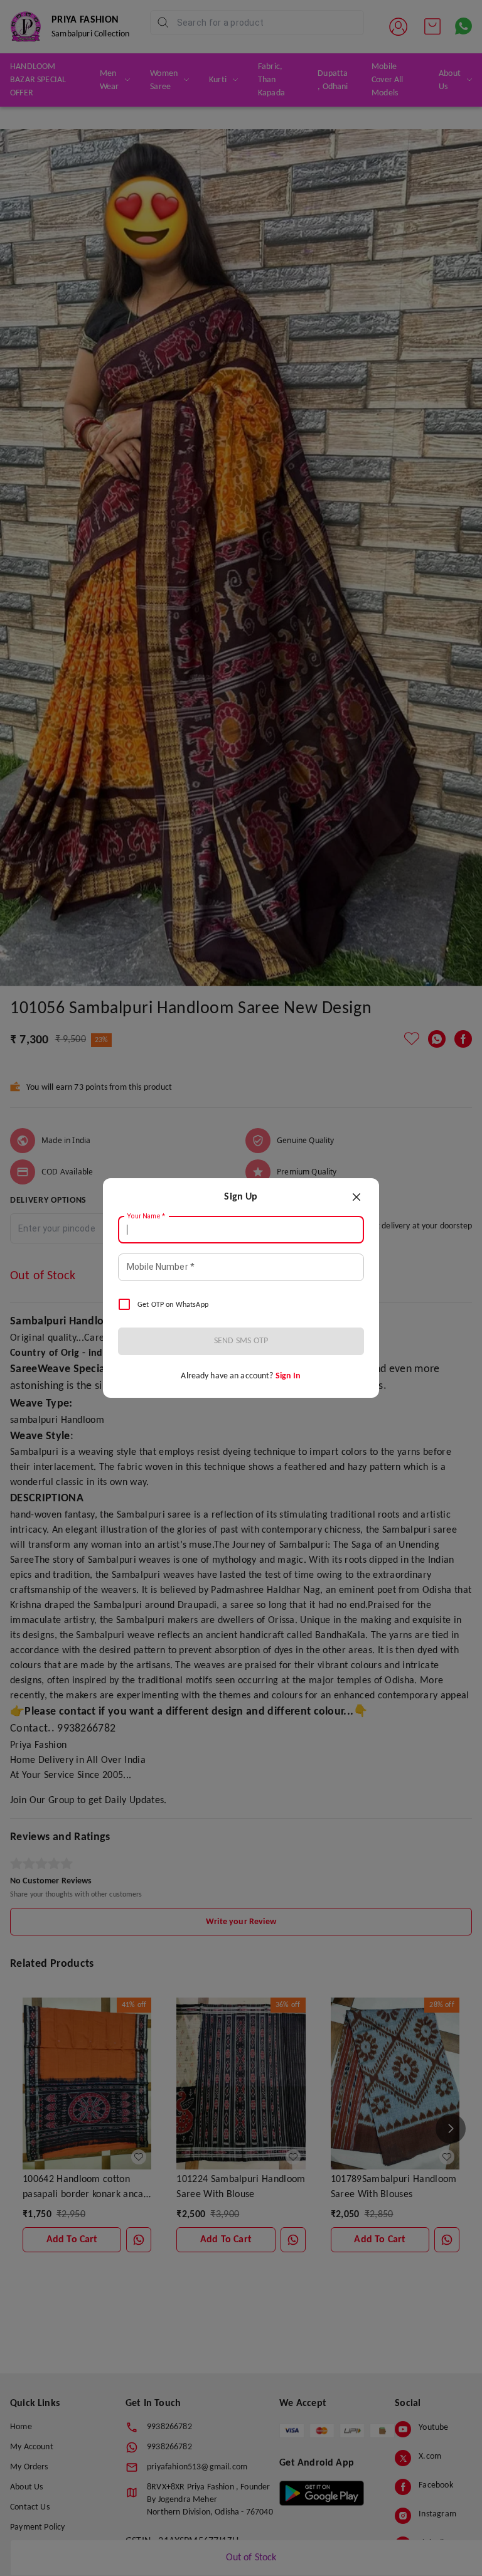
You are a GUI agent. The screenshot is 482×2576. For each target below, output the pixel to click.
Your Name (146, 1216)
